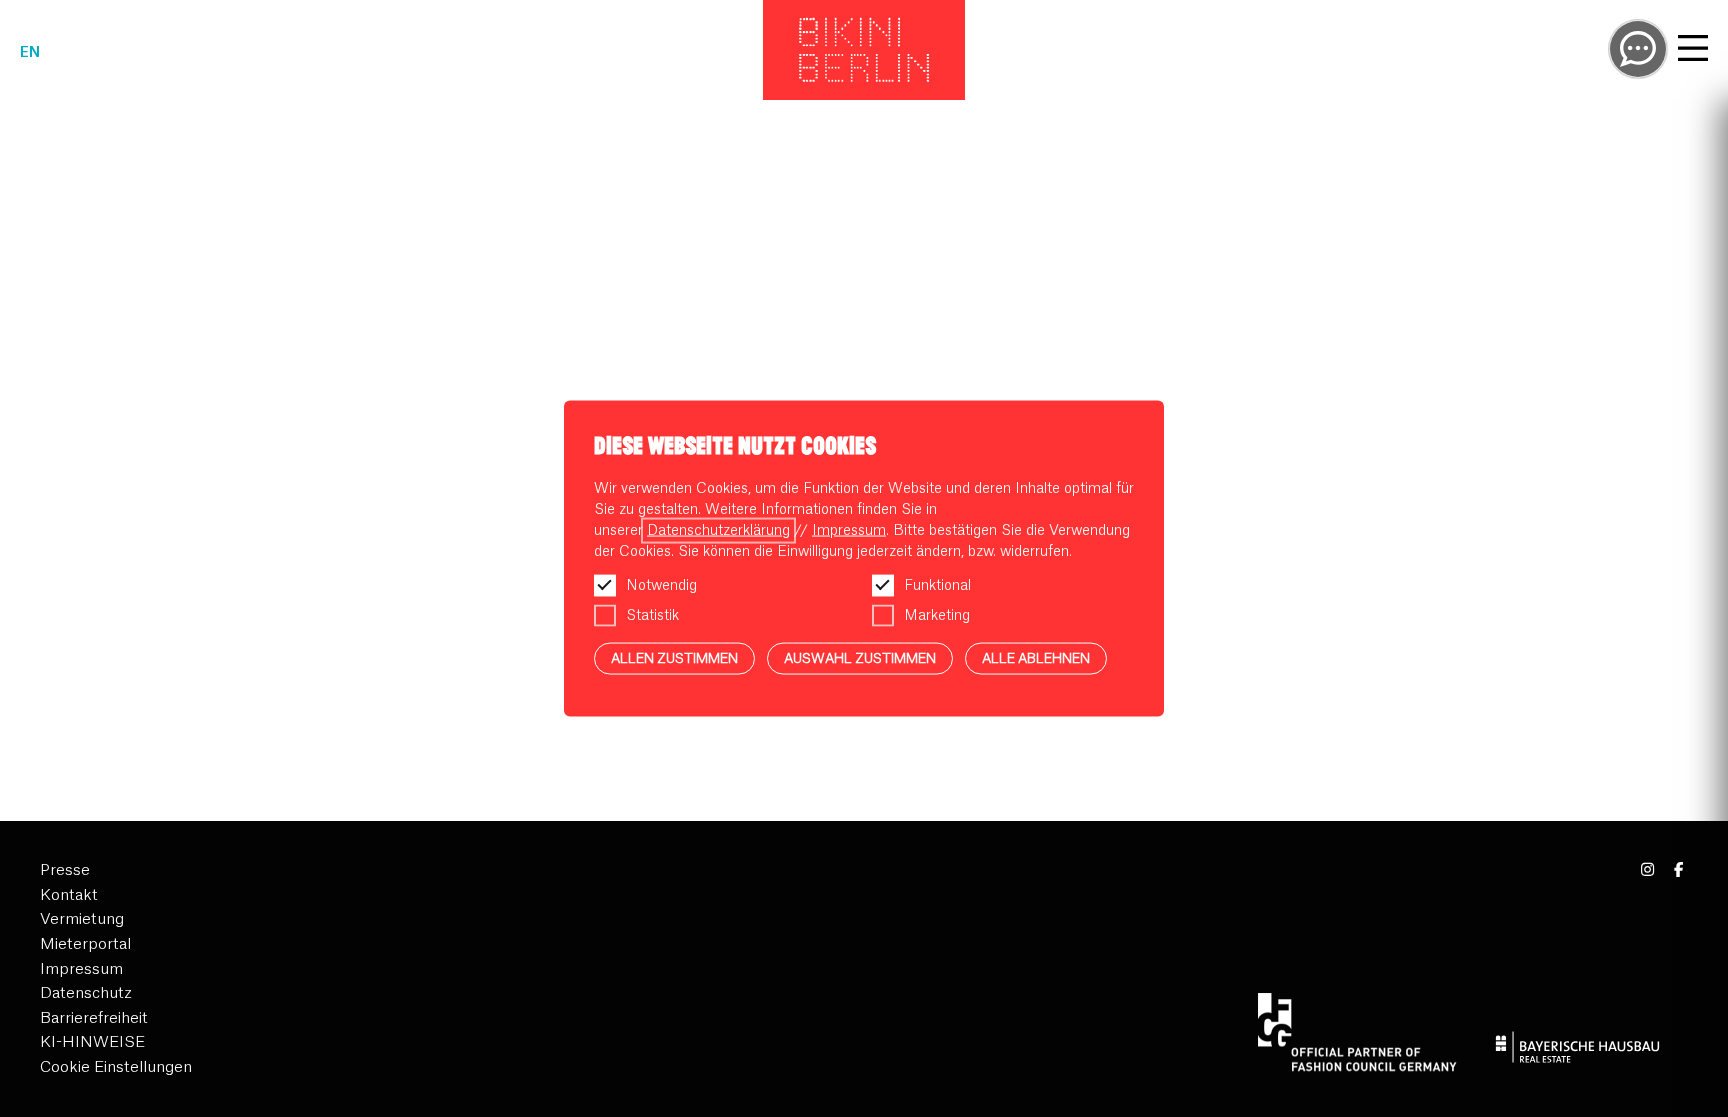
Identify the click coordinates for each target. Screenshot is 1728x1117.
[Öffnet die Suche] (1638, 49)
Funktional (937, 585)
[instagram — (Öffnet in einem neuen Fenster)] (1648, 870)
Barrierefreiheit (94, 1018)
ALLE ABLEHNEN (1036, 657)
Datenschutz (86, 993)
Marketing (937, 615)
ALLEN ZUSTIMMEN (674, 657)
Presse (65, 870)
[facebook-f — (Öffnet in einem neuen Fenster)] (1678, 870)
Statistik (652, 615)
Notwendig (661, 585)
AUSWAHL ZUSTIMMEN (860, 657)
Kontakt (69, 895)
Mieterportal (85, 944)
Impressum (81, 969)
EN (30, 53)
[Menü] (1693, 51)
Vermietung (82, 919)
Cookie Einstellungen (116, 1067)
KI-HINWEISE (92, 1042)
